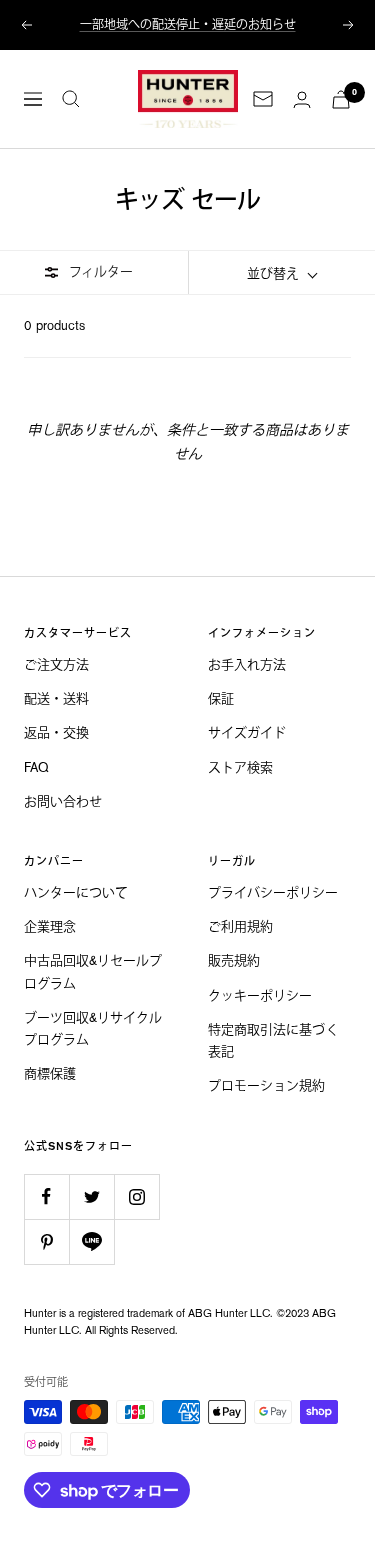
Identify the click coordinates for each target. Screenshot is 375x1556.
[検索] (71, 99)
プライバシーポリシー (273, 892)
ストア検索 (240, 767)
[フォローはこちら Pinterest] (46, 1241)
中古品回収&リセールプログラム (93, 971)
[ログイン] (302, 99)
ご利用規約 (240, 926)
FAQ (36, 767)
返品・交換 (56, 732)
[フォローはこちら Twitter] (91, 1196)
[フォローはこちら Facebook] (46, 1196)
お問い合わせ (63, 801)
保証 (221, 698)
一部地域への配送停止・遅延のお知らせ (188, 25)
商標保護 (50, 1073)
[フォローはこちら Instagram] (136, 1196)
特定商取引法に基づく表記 (273, 1040)
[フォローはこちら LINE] (91, 1241)
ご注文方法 (56, 664)
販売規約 (234, 960)
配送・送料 (56, 698)
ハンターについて (76, 892)
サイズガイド (247, 732)
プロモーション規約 (266, 1085)
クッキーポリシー (260, 995)
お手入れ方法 (247, 664)
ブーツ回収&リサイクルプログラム (93, 1028)
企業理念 (50, 926)
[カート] (341, 99)
